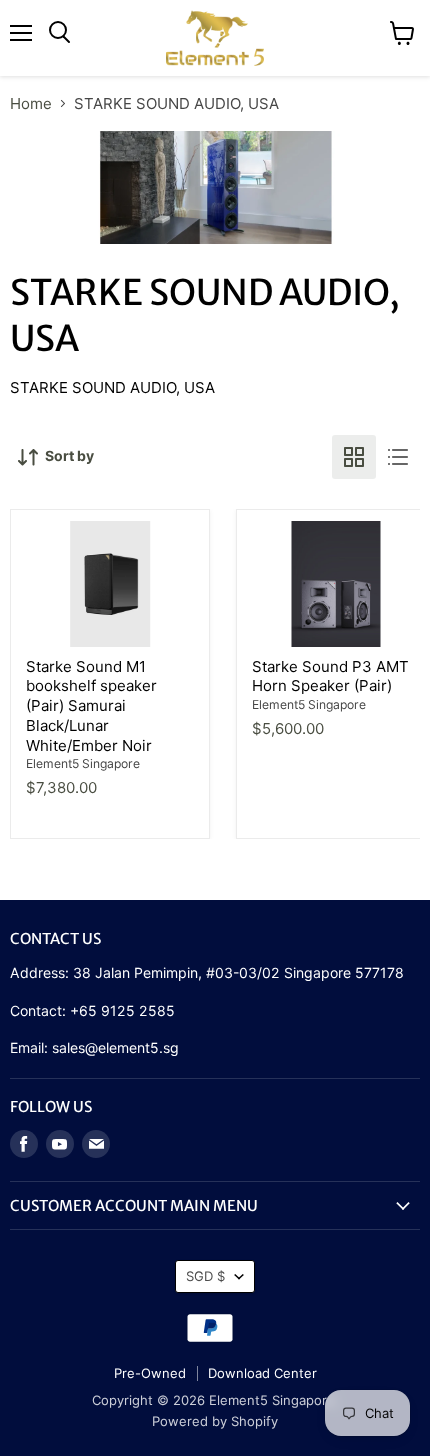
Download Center (262, 1373)
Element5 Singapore (83, 763)
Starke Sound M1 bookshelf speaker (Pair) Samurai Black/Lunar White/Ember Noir (91, 706)
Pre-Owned (150, 1373)
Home (31, 103)
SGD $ (205, 1276)
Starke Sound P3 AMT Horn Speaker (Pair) (330, 676)
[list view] (398, 457)
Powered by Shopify (215, 1421)
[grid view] (354, 457)
